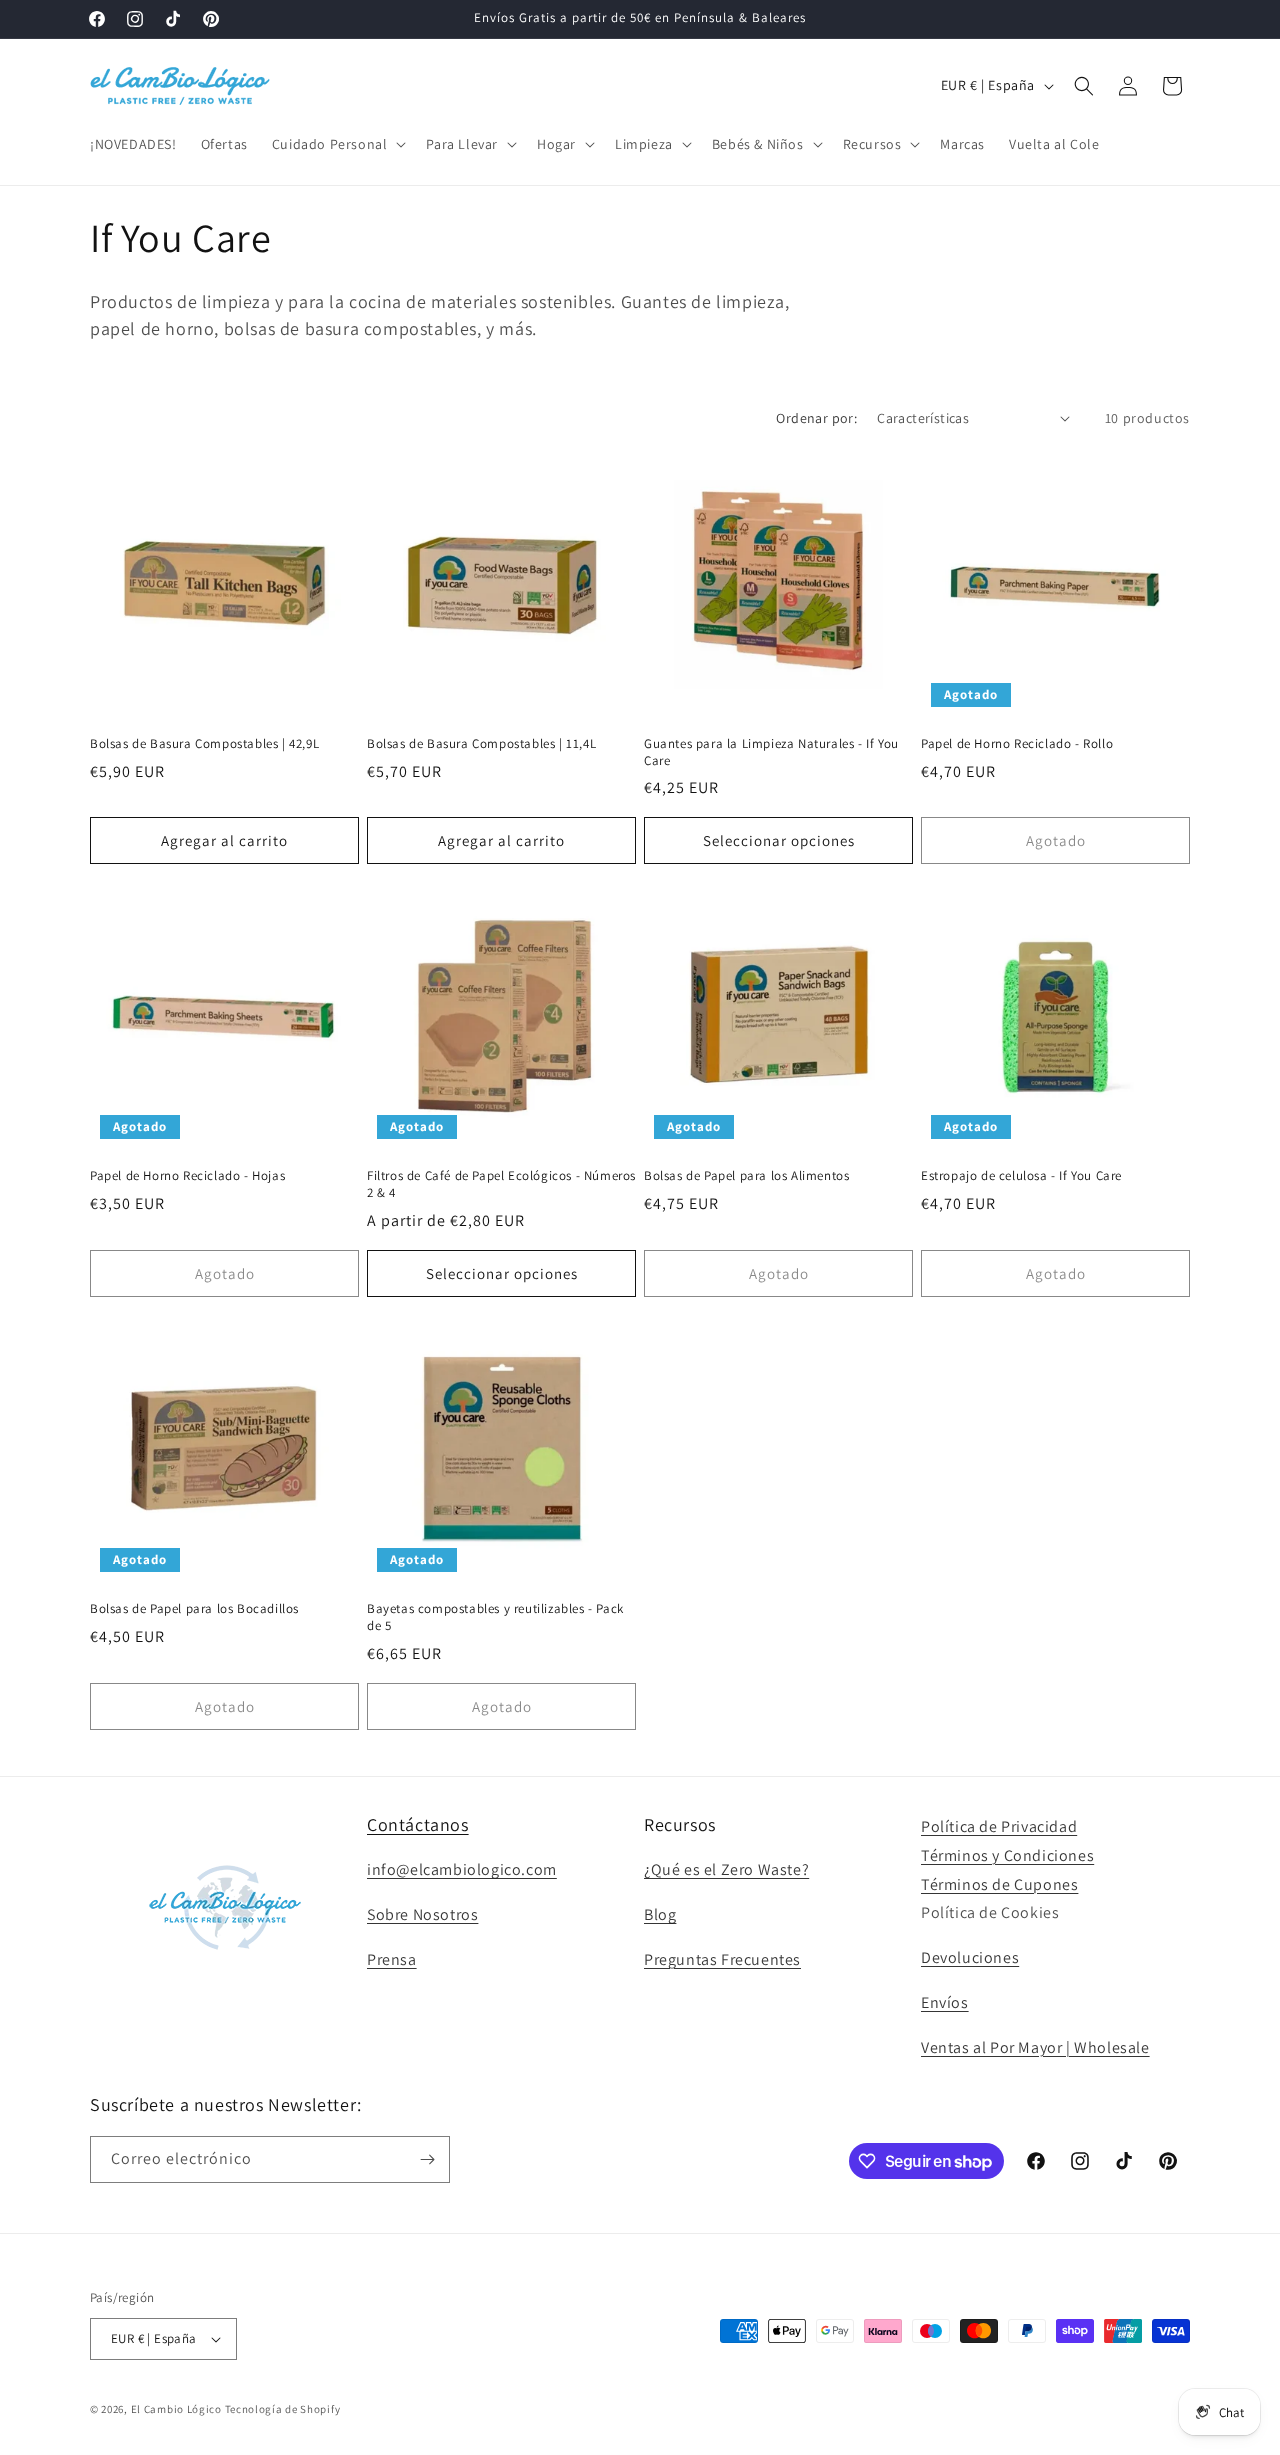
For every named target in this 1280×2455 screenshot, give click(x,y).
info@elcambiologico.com (462, 1870)
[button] (337, 144)
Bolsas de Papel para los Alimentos (746, 1176)
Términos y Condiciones (1007, 1855)
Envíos (945, 2002)
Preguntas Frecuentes (722, 1959)
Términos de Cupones (999, 1884)
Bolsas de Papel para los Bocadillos (194, 1609)
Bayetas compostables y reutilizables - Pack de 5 (495, 1617)
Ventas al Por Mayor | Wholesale (1035, 2047)
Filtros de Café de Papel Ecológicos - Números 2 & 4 (501, 1184)
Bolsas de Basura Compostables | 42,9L (204, 744)
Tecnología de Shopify (283, 2409)
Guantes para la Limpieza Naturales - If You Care (771, 752)
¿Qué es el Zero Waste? (726, 1870)
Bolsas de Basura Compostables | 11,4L (481, 744)
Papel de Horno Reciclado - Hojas (187, 1176)
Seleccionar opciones (779, 840)
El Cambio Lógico (176, 2409)
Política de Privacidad (999, 1826)
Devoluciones (970, 1957)
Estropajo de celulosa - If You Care (1021, 1176)
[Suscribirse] (427, 2159)
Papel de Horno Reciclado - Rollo (1017, 744)
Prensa (392, 1959)
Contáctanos (418, 1824)
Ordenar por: (816, 418)
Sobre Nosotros (422, 1914)
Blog (660, 1914)
